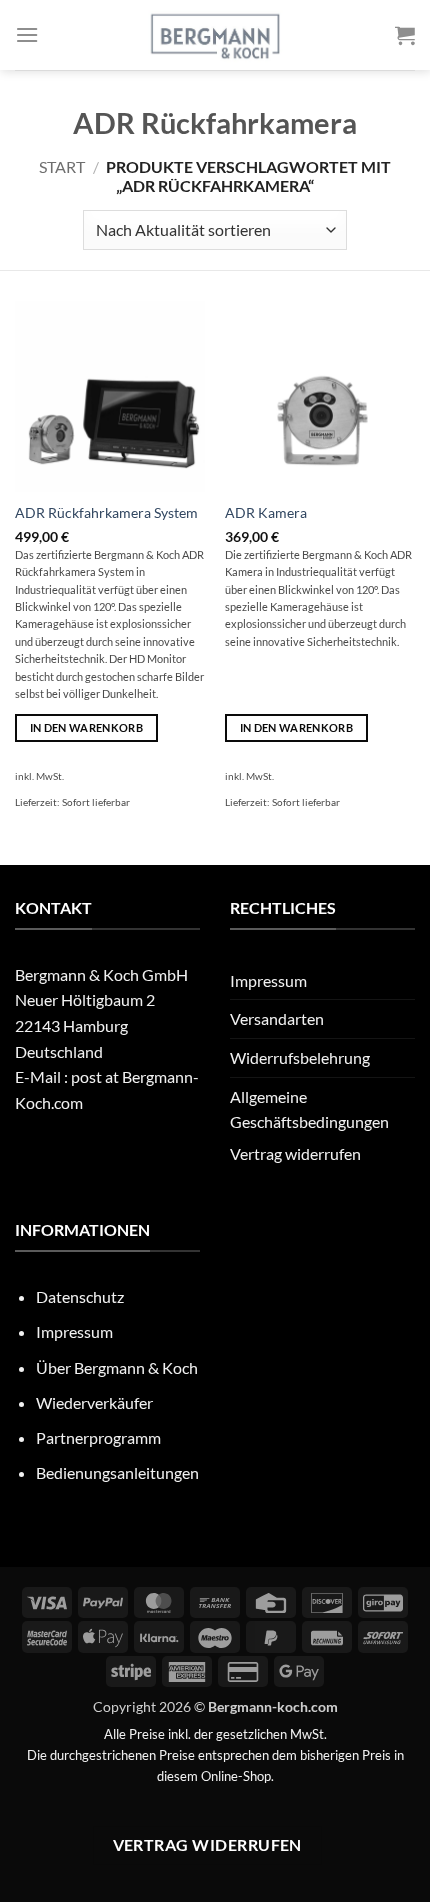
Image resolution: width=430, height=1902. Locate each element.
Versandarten (277, 1018)
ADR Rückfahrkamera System (106, 513)
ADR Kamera (266, 513)
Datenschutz (80, 1296)
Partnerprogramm (98, 1437)
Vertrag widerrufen (295, 1153)
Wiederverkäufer (94, 1402)
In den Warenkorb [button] (86, 727)
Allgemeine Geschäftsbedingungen (309, 1109)
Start (62, 166)
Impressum (268, 980)
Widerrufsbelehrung (300, 1057)
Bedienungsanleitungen (117, 1472)
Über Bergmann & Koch (117, 1367)
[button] (27, 34)
